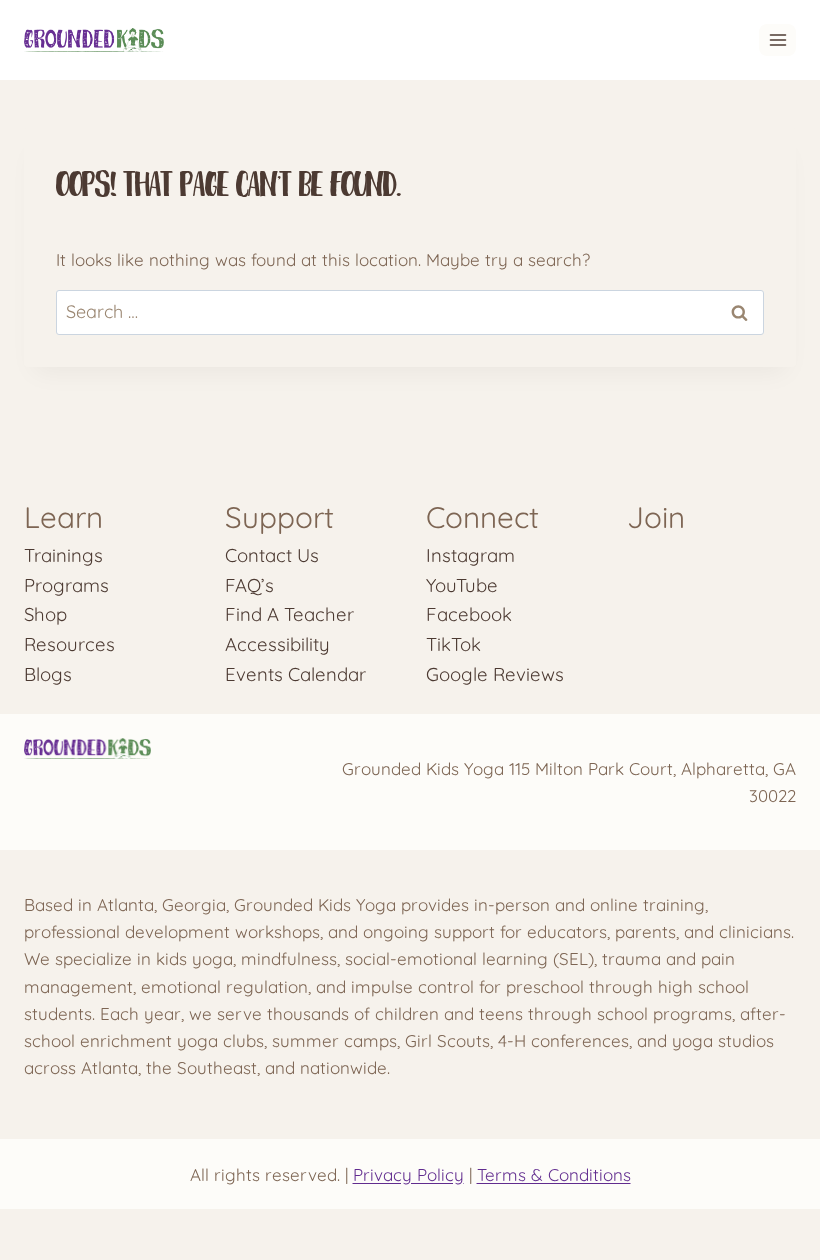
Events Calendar (295, 674)
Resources (69, 644)
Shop (45, 614)
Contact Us (272, 555)
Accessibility (277, 644)
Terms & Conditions (554, 1174)
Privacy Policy (408, 1174)
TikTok (453, 644)
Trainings (63, 555)
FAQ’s (249, 585)
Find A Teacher (289, 614)
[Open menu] (777, 39)
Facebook (469, 614)
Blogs (48, 674)
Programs (66, 585)
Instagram (470, 555)
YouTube (462, 585)
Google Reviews (495, 674)
